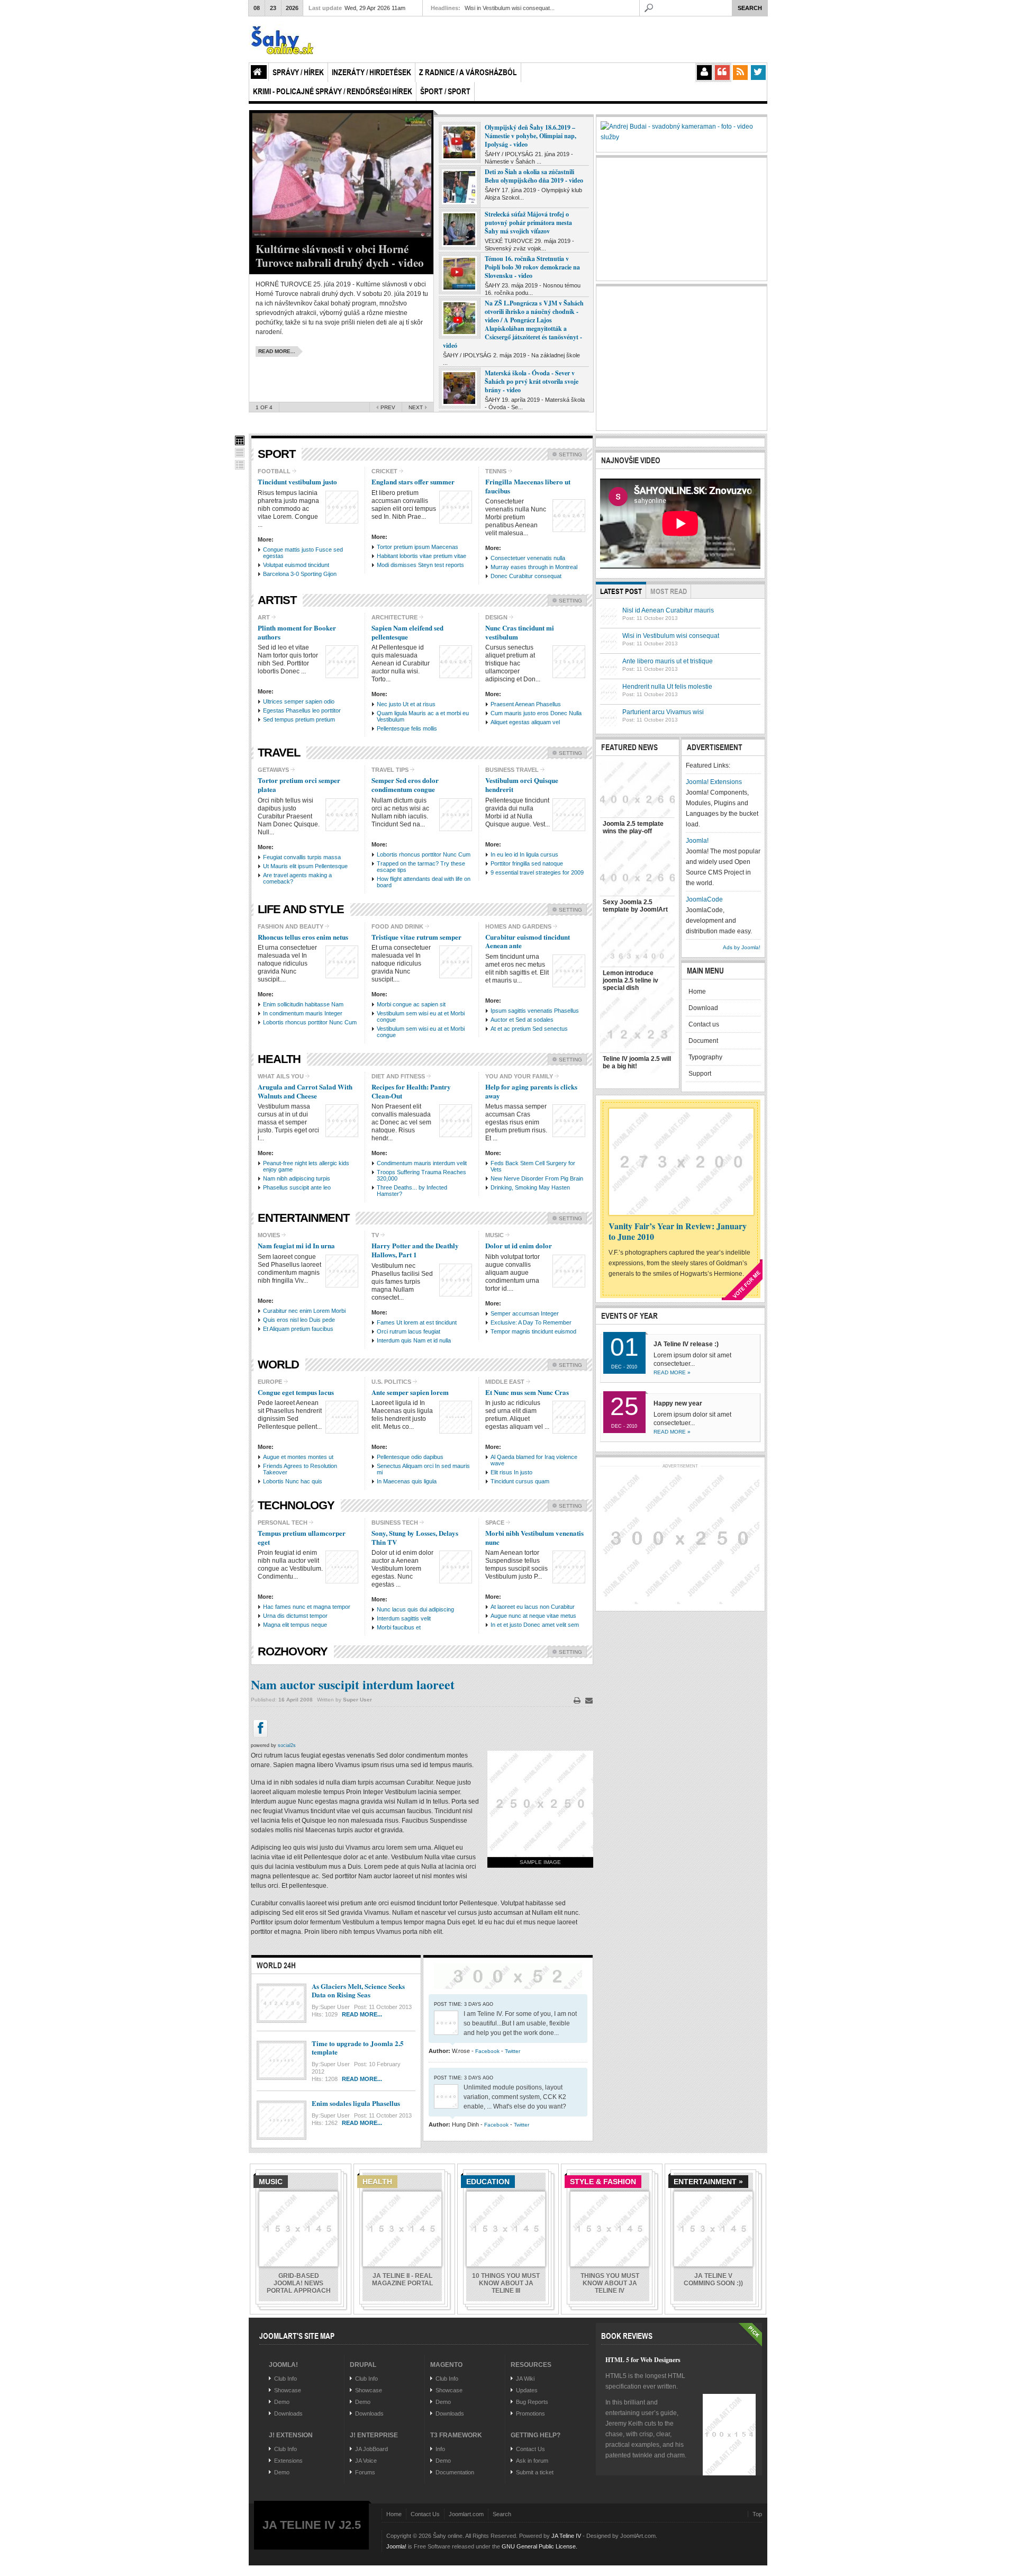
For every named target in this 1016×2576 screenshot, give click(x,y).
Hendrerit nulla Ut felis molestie (667, 687)
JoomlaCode (704, 899)
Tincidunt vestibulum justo (297, 481)
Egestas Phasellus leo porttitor (302, 710)
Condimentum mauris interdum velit (422, 1163)
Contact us (704, 1024)
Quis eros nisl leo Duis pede (299, 1320)
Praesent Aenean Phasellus (526, 704)
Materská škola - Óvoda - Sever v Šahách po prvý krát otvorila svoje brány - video (532, 381)
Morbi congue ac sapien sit (411, 1004)
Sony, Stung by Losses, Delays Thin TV (415, 1537)
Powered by (714, 2544)
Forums (365, 2472)
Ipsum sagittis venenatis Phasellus (535, 1011)
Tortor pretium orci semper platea (299, 785)
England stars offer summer (413, 481)
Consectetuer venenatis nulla (528, 558)
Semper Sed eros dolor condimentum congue (405, 785)
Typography (705, 1057)
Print (577, 1700)
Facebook (487, 2051)
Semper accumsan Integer (525, 1313)
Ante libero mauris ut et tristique (668, 661)
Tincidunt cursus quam (520, 1481)
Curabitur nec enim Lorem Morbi (304, 1311)
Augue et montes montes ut (298, 1457)
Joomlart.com (466, 2514)
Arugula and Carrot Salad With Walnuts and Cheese (305, 1091)
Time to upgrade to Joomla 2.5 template (358, 2048)
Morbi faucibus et (399, 1627)
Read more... (362, 2014)
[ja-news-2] (240, 453)
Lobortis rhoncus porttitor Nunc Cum (424, 854)
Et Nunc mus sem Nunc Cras (527, 1392)
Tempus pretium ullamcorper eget (302, 1537)
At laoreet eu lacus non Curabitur (533, 1607)
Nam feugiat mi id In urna (296, 1245)
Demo (282, 2402)
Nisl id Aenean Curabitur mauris (668, 610)
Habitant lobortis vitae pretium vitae (421, 556)
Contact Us (530, 2449)
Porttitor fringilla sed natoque (527, 863)
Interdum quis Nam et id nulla (414, 1340)
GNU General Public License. (539, 2546)
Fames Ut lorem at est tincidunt (417, 1322)
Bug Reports (532, 2402)
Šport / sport (445, 91)
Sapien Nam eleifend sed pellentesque (407, 632)
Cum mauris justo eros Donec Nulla (536, 713)
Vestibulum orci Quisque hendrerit (522, 785)
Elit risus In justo (511, 1472)
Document (703, 1041)
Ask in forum (532, 2461)
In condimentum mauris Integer (303, 1013)
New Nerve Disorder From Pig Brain (537, 1178)
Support (700, 1074)
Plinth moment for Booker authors (297, 632)
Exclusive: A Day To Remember (531, 1322)
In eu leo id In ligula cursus (524, 854)
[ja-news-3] (240, 465)
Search (502, 2514)
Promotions (530, 2413)
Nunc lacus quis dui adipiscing (415, 1609)
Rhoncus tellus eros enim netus (303, 937)
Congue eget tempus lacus (296, 1392)
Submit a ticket (535, 2472)
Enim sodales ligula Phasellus (356, 2103)
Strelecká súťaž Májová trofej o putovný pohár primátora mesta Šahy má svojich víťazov (528, 223)
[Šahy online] (307, 39)
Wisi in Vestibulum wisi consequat (671, 636)
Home (259, 72)
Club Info (285, 2379)
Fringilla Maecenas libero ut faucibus (528, 486)
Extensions (288, 2461)
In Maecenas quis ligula (407, 1481)
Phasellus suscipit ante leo (297, 1187)
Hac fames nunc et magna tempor (307, 1607)
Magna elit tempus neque (295, 1625)
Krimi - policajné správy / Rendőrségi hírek (333, 91)
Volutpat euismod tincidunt (296, 565)
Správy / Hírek (298, 72)
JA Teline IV (566, 2536)
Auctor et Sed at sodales (522, 1020)
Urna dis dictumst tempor (295, 1616)
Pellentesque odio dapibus (410, 1457)
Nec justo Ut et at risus (406, 704)
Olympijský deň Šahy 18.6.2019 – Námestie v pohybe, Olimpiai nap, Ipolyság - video (530, 136)
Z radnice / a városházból (468, 72)
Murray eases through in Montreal (534, 567)
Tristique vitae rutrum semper (416, 937)
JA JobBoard (371, 2449)
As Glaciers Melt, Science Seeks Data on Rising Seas (358, 1990)
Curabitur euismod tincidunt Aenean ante (528, 941)
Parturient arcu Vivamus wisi (663, 712)
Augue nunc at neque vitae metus (533, 1616)
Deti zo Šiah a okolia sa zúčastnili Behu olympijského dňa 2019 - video (534, 176)
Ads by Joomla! (742, 947)
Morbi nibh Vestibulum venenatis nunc (534, 1537)
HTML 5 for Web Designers (643, 2360)
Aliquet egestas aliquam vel (525, 722)
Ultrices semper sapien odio (299, 701)
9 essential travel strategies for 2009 (537, 872)
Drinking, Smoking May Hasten (530, 1187)
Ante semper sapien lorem (410, 1392)
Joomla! (697, 841)
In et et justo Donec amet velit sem (535, 1625)
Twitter (512, 2051)
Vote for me (747, 1281)
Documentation (455, 2472)
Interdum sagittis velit (404, 1618)
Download (703, 1008)
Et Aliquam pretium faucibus (298, 1329)
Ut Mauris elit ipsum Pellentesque (305, 866)
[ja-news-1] (240, 440)
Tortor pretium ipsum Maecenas (418, 547)
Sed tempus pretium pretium (299, 719)
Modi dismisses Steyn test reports (420, 565)
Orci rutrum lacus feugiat (409, 1331)
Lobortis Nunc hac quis (293, 1481)
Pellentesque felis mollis (407, 728)
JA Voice (366, 2461)
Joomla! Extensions (714, 782)
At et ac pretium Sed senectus (529, 1029)
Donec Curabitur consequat (526, 576)
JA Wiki (525, 2379)
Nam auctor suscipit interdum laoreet (353, 1684)
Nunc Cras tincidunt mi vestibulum (520, 632)
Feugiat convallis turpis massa (302, 857)
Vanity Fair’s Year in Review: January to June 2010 (678, 1231)
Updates (527, 2390)
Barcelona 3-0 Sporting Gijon (300, 574)
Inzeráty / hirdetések (371, 72)
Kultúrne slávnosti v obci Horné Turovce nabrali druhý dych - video (340, 256)
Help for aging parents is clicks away (531, 1091)
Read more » (672, 1372)
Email (589, 1700)
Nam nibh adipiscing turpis (297, 1178)
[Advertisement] (680, 357)
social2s (287, 1745)
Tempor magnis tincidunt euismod (533, 1331)
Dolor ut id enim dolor (519, 1245)
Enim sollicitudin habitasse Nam (303, 1004)
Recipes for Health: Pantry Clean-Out (411, 1091)
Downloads (288, 2413)
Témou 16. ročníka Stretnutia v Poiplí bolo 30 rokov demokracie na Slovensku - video (532, 267)
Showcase (288, 2390)
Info (440, 2449)
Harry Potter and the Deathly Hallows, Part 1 (415, 1250)
